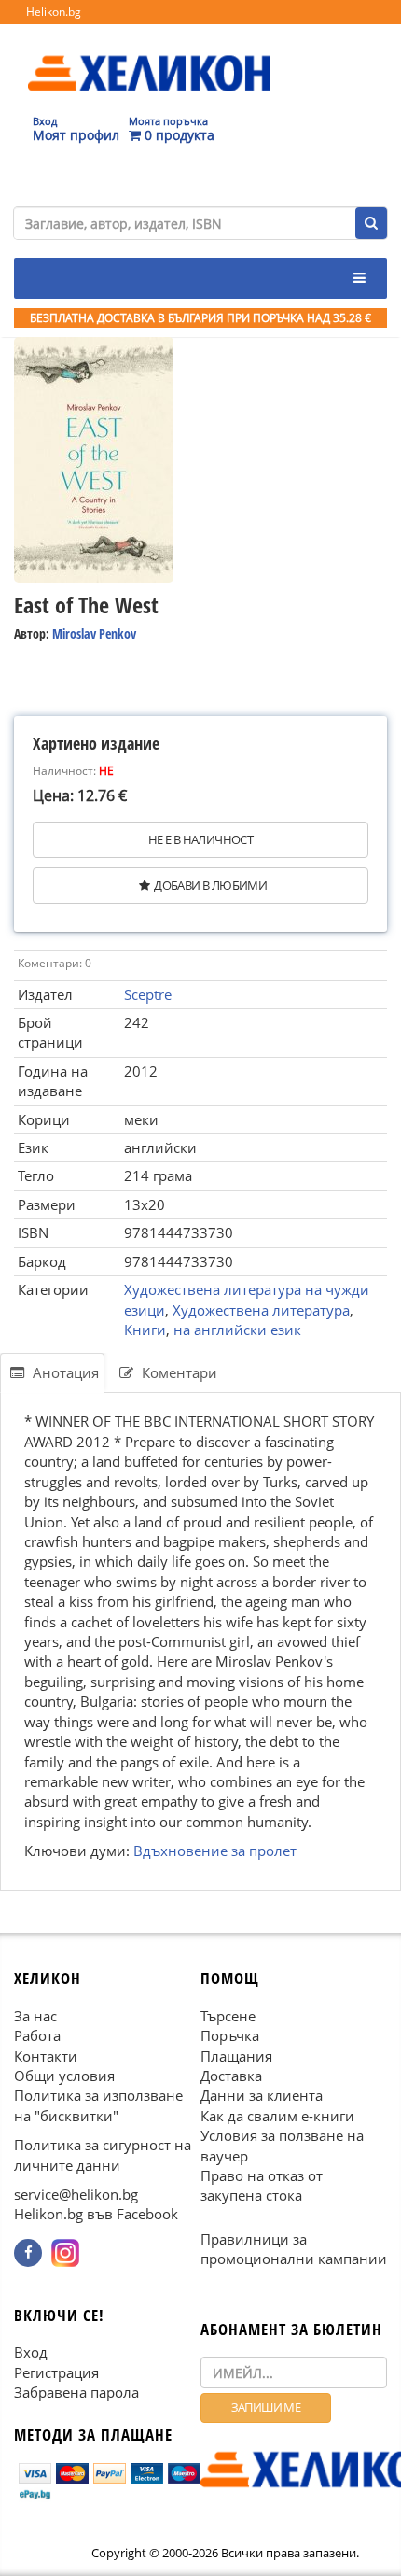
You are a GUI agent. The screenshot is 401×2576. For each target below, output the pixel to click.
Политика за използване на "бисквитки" (98, 2105)
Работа (37, 2035)
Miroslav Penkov (94, 633)
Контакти (46, 2056)
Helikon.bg (54, 12)
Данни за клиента (262, 2095)
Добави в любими (210, 885)
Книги (145, 1330)
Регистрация (56, 2372)
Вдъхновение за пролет (215, 1851)
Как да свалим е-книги (277, 2116)
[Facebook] (28, 2253)
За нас (35, 2016)
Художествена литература (261, 1310)
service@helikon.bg (76, 2194)
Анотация (64, 1372)
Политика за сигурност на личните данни (103, 2154)
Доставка (231, 2076)
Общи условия (64, 2076)
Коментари (178, 1372)
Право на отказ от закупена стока (262, 2185)
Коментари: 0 (55, 963)
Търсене (228, 2016)
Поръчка (230, 2035)
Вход (31, 2353)
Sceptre (148, 994)
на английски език (237, 1330)
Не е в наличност (200, 839)
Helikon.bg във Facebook (96, 2215)
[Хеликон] (149, 57)
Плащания (236, 2056)
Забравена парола (76, 2392)
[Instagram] (65, 2253)
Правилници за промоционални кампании (294, 2249)
